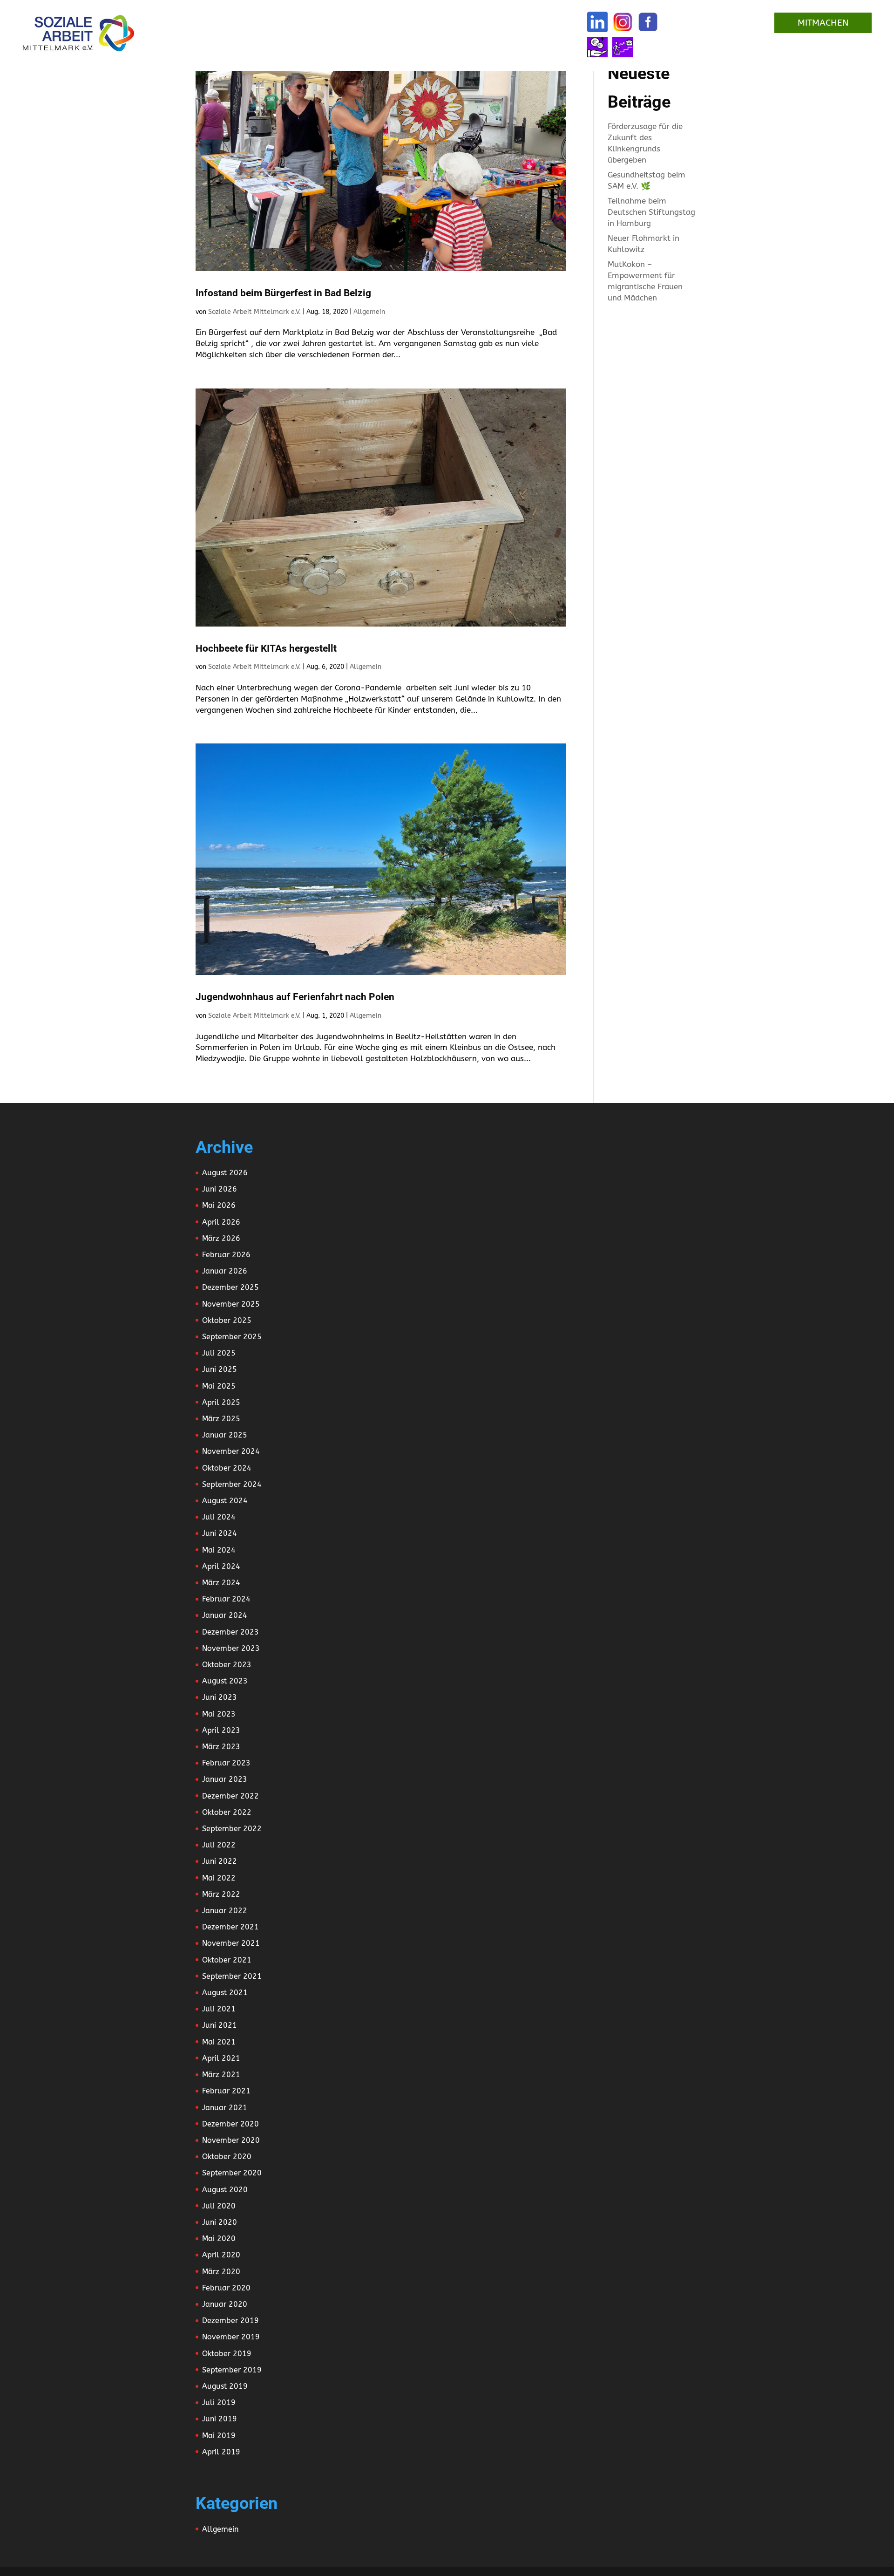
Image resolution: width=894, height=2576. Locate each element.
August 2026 (225, 1173)
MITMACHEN (823, 23)
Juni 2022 (220, 1861)
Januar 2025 (225, 1435)
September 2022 (232, 1829)
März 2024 (221, 1583)
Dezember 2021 (230, 1927)
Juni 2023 (220, 1697)
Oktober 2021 (227, 1960)
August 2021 (225, 1993)
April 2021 (221, 2058)
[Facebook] (648, 22)
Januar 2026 (225, 1271)
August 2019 (225, 2386)
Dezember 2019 (230, 2320)
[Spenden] (597, 47)
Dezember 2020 (230, 2124)
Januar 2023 (225, 1779)
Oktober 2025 (227, 1320)
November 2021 (231, 1943)
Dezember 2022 (230, 1796)
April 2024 (221, 1566)
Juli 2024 (219, 1517)
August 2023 (225, 1681)
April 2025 (221, 1402)
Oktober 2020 (227, 2157)
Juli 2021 (219, 2009)
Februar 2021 (226, 2091)
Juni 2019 (220, 2419)
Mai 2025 (219, 1386)
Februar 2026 (226, 1255)
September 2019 (232, 2370)
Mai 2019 (219, 2436)
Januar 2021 (225, 2108)
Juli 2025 (219, 1353)
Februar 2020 (226, 2288)
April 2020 (221, 2255)
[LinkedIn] (597, 22)
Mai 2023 (219, 1714)
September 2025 (232, 1337)
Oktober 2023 (227, 1665)
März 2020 (221, 2272)
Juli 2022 (219, 1845)
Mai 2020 (219, 2239)
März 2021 (221, 2075)
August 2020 (225, 2190)
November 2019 (231, 2337)
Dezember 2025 (230, 1287)
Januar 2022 (225, 1911)
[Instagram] (623, 22)
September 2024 (232, 1484)
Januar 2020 (225, 2304)
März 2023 (221, 1747)
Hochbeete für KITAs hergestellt (266, 648)
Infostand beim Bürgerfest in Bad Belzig (283, 293)
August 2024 (225, 1501)
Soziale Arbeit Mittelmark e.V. (254, 312)
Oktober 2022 (227, 1812)
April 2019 (221, 2452)
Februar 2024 (226, 1599)
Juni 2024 (220, 1533)
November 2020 (231, 2140)
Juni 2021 (220, 2025)
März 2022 (221, 1894)
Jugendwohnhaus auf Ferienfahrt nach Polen (295, 997)
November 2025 (231, 1304)
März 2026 (221, 1238)
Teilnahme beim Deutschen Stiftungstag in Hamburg (651, 212)
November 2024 (231, 1451)
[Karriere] (623, 47)
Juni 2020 (220, 2222)
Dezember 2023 (230, 1632)
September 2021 (232, 1976)
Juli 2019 (219, 2402)
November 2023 (231, 1648)
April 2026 (221, 1222)
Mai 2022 (219, 1878)
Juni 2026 (220, 1189)
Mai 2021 (219, 2042)
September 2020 (232, 2173)
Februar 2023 (226, 1763)
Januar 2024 (225, 1615)
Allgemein (369, 312)
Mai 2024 (219, 1550)
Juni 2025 (220, 1369)
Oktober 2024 (227, 1468)
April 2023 (221, 1730)
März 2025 (221, 1419)
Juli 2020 (219, 2206)
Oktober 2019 (227, 2354)
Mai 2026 (219, 1205)
